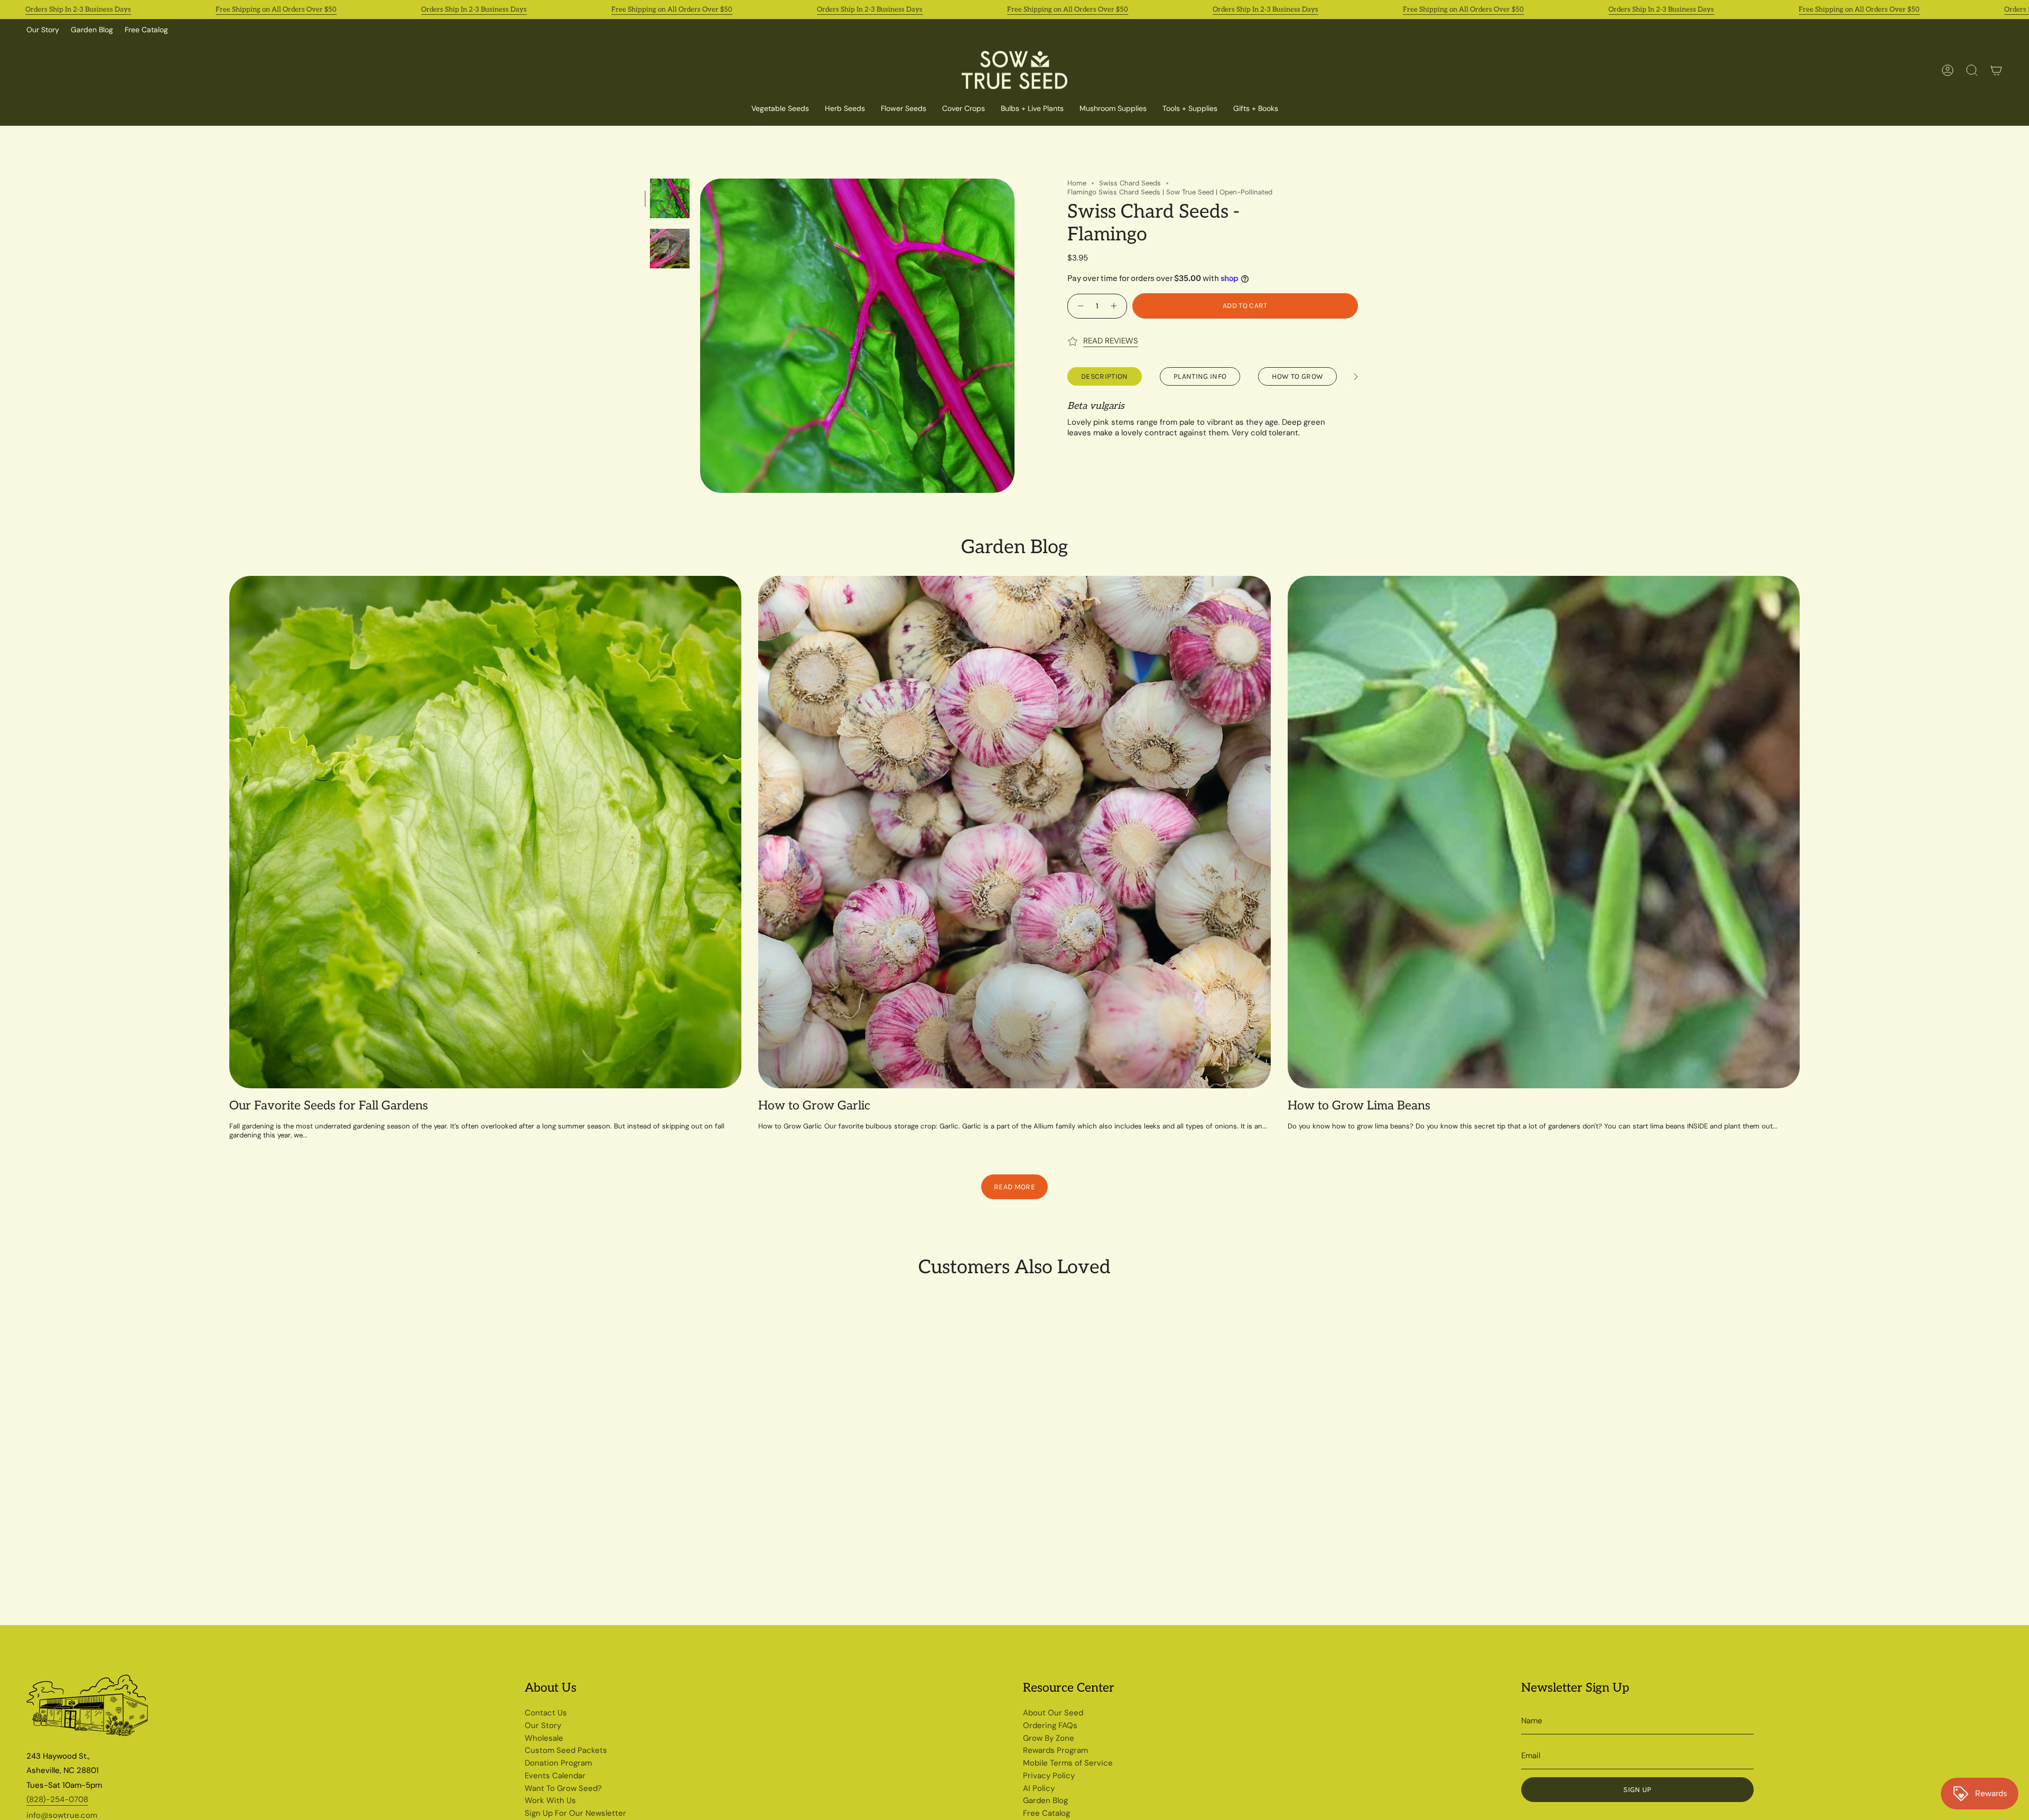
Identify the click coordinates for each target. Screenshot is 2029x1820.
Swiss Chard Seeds (1130, 183)
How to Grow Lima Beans (1359, 1106)
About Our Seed (1053, 1713)
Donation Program (558, 1763)
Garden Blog (92, 30)
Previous (700, 336)
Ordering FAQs (1050, 1725)
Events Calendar (555, 1776)
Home (1077, 183)
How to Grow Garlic (814, 1106)
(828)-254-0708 (57, 1799)
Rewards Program (1055, 1750)
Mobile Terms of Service (1068, 1763)
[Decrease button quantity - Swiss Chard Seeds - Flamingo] (1079, 306)
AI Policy (1039, 1788)
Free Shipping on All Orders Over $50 (276, 10)
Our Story (43, 30)
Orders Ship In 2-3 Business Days (78, 10)
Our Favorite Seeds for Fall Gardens (329, 1106)
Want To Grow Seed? (563, 1788)
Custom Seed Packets (566, 1750)
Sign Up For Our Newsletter (575, 1813)
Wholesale (544, 1738)
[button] (964, 109)
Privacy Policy (1049, 1776)
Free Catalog (146, 30)
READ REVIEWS (1111, 341)
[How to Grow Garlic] (1014, 832)
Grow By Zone (1049, 1738)
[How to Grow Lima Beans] (1544, 832)
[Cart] (1996, 70)
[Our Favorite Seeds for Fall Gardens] (485, 832)
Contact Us (546, 1713)
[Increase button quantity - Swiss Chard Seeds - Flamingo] (1115, 306)
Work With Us (550, 1800)
